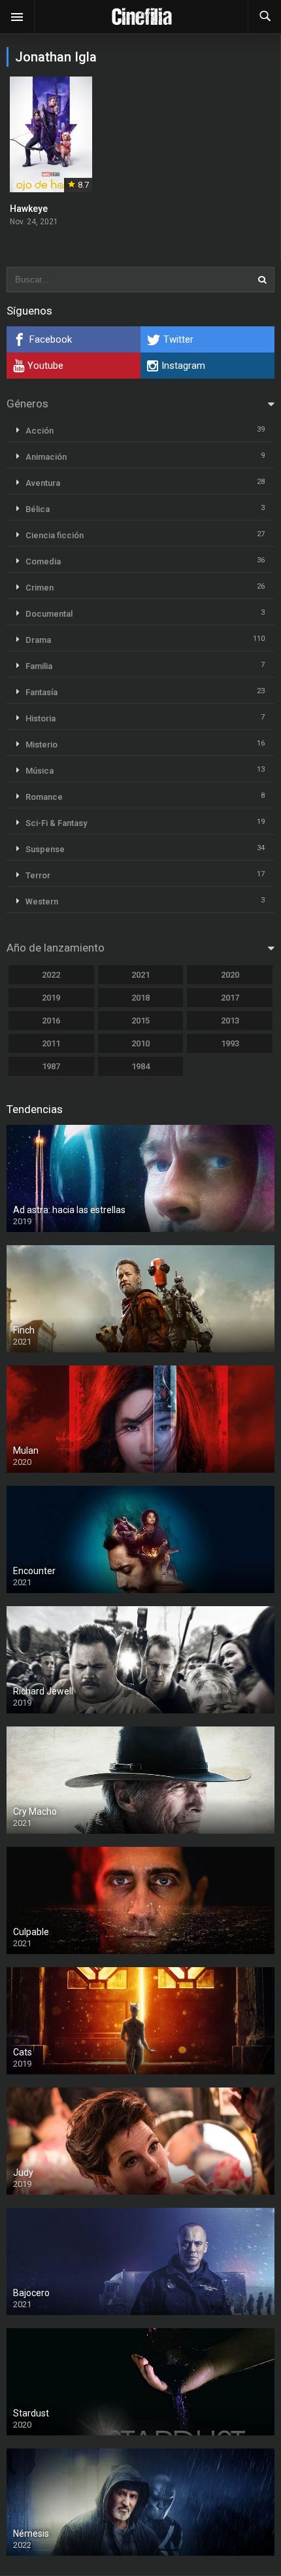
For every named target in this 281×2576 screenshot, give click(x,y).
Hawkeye (29, 209)
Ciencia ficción (55, 535)
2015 (140, 1021)
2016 (51, 1021)
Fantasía (41, 692)
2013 (230, 1021)
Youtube (45, 366)
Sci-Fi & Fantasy (56, 823)
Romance (44, 797)
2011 (51, 1043)
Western (42, 902)
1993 (230, 1043)
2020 (230, 975)
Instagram (183, 366)
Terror (38, 875)
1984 (140, 1066)
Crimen (40, 588)
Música (40, 771)
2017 (230, 998)
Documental (49, 614)
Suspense (45, 849)
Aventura (43, 483)
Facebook (51, 339)
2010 (140, 1043)
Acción (40, 431)
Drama (38, 640)
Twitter (178, 339)
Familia (39, 666)
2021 (140, 975)
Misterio (41, 745)
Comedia (43, 561)
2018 (140, 998)
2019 (51, 998)
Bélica (38, 509)
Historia (41, 718)
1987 (51, 1066)
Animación (46, 457)
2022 (51, 975)
